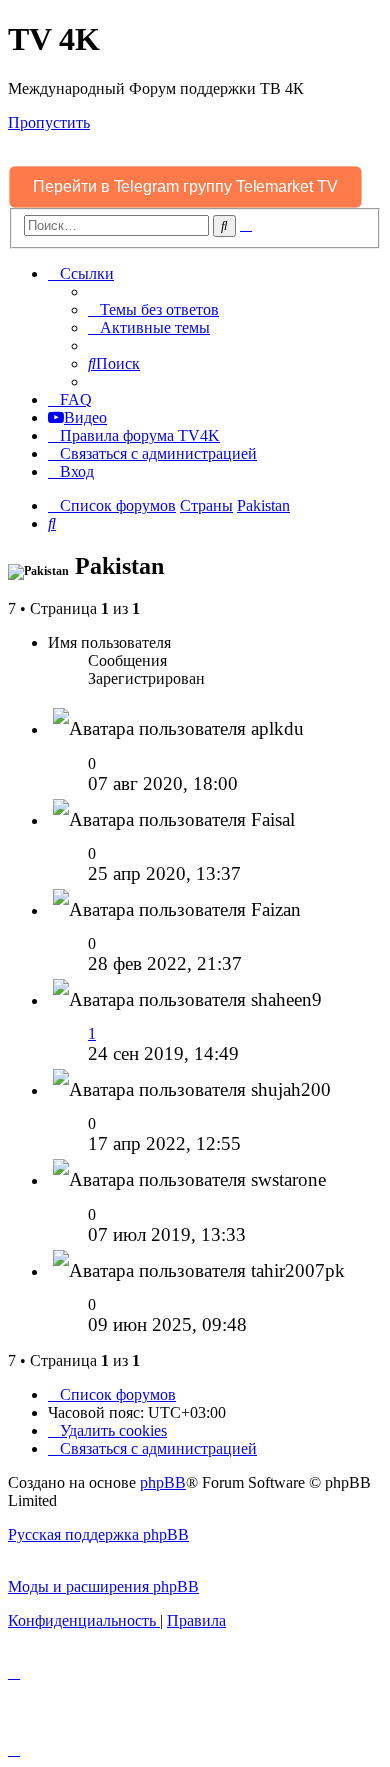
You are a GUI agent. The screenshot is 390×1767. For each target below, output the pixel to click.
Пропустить (49, 122)
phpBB (163, 1482)
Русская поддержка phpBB (98, 1534)
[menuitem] (153, 309)
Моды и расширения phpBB (103, 1586)
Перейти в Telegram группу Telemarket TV (186, 186)
